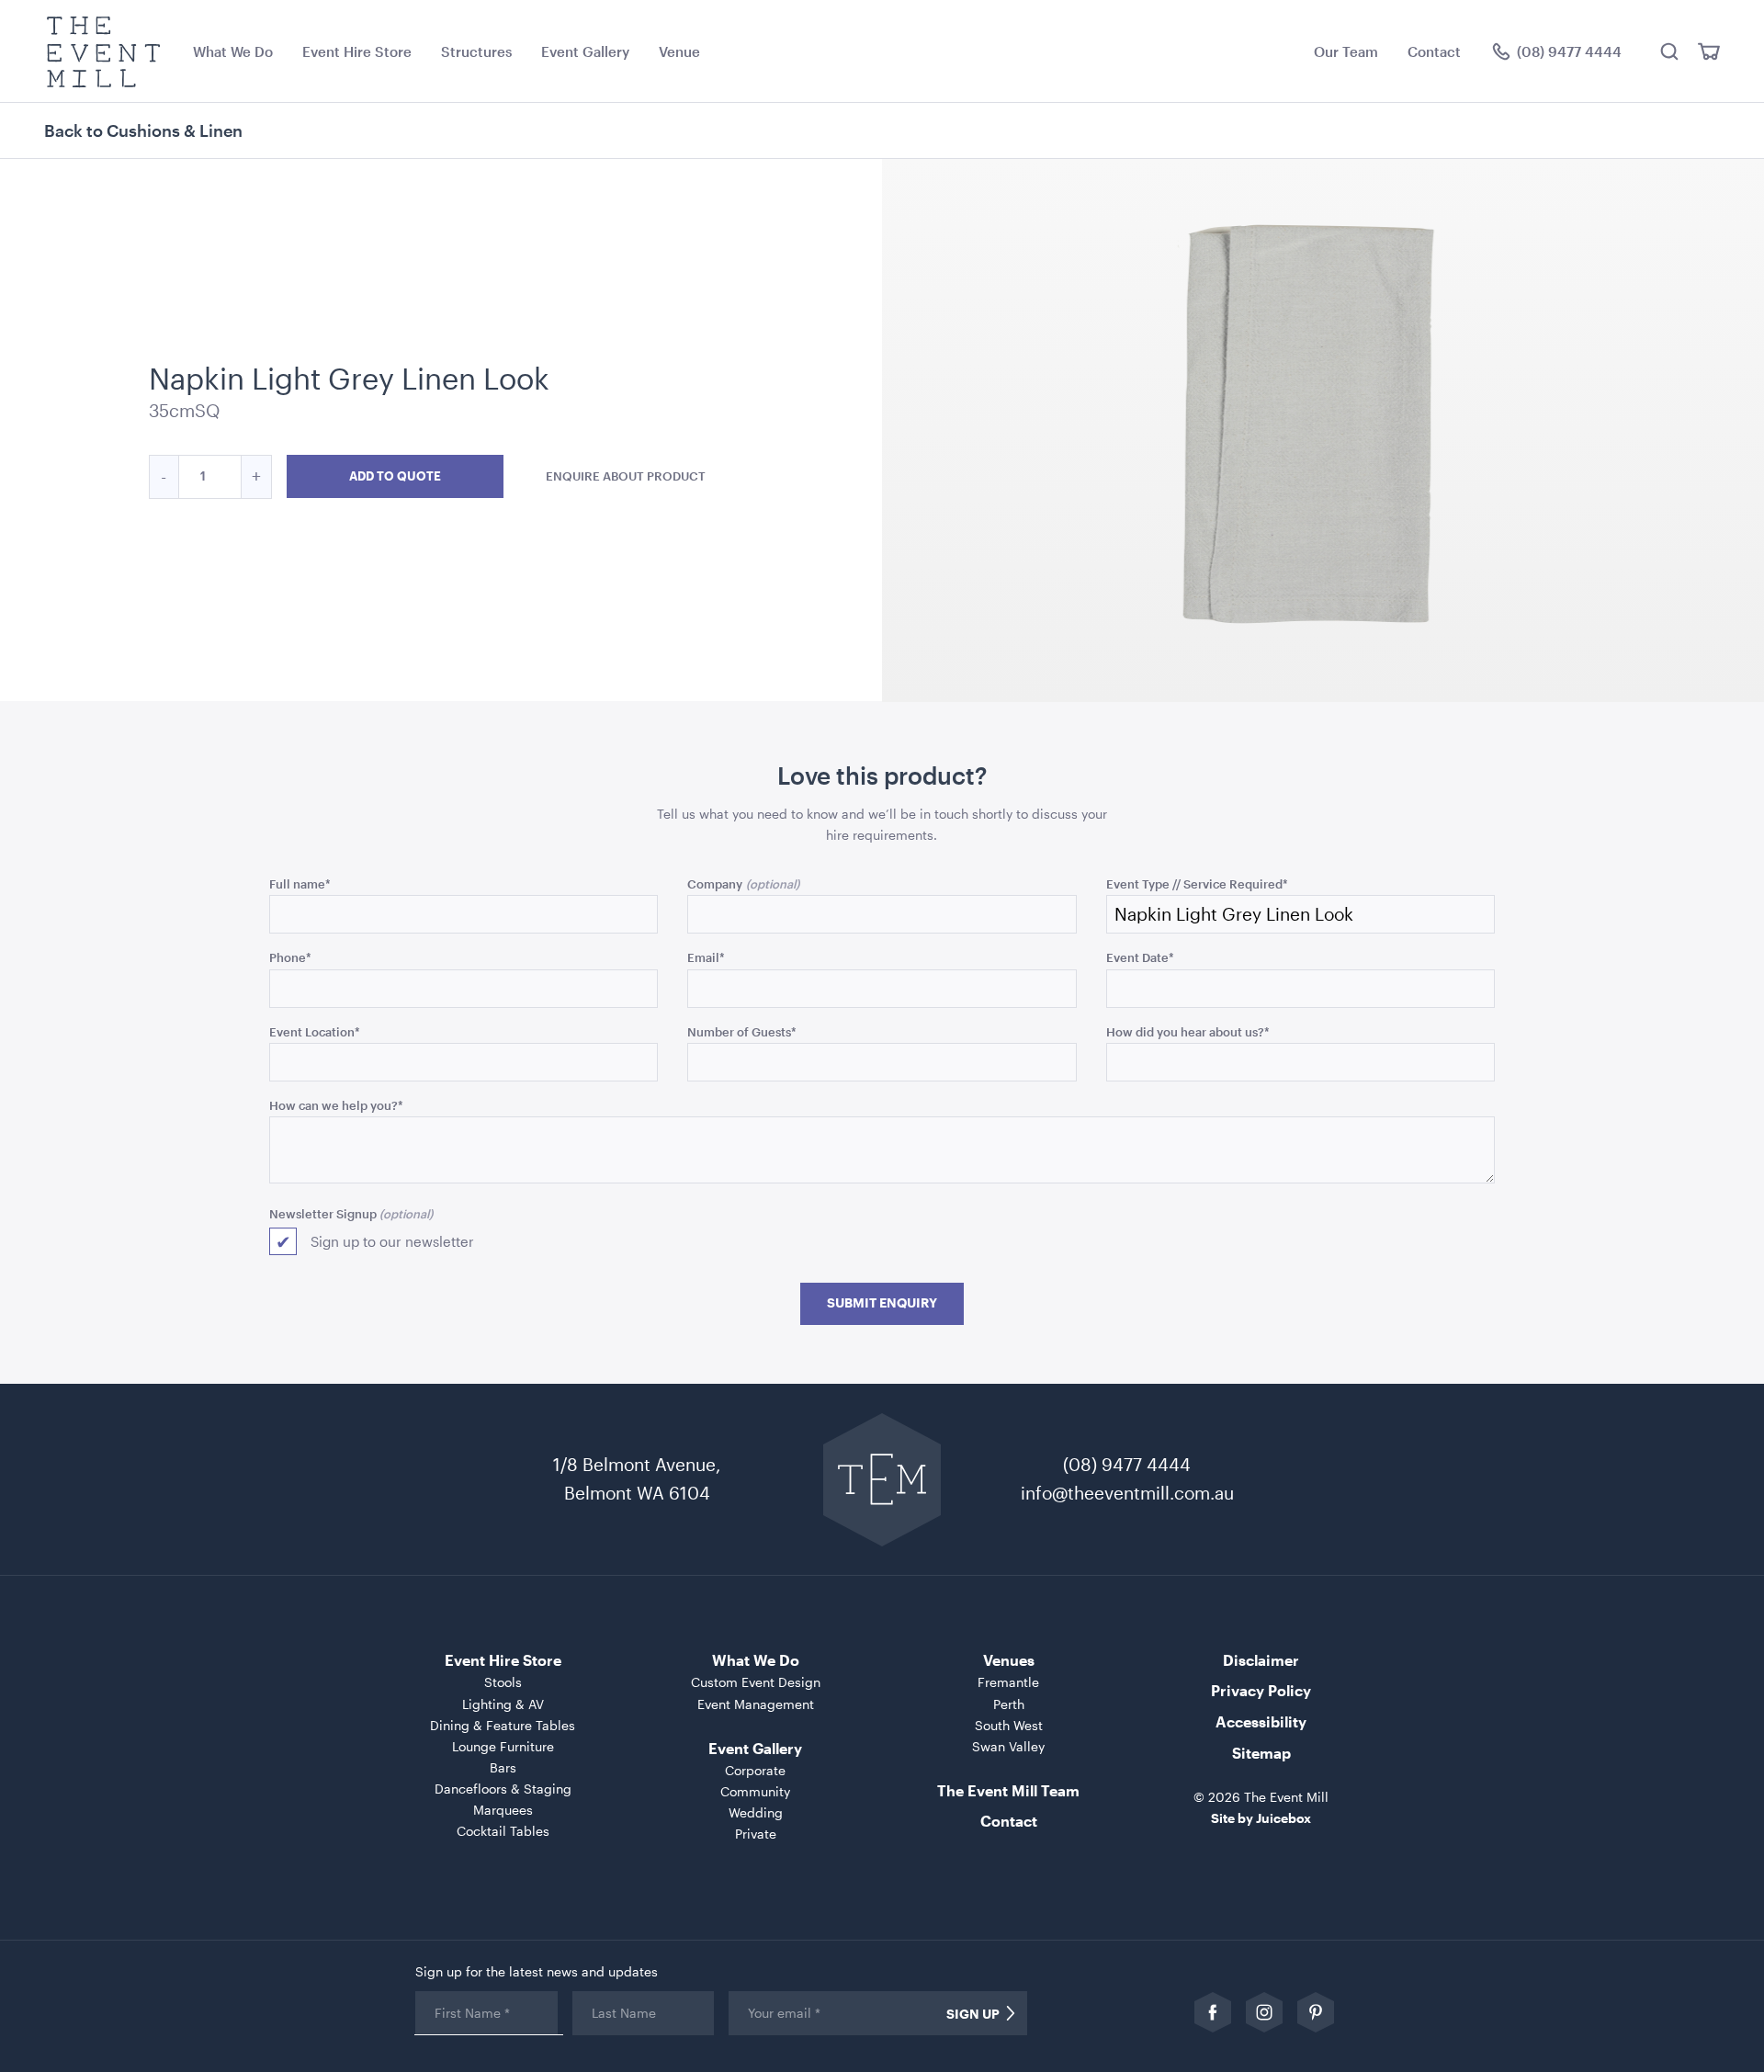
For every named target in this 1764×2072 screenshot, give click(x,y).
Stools (503, 1682)
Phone (290, 957)
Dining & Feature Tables (503, 1725)
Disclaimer (1261, 1660)
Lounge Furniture (503, 1746)
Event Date (1140, 957)
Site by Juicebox (1261, 1818)
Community (755, 1791)
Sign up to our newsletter (392, 1241)
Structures (476, 51)
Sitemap (1261, 1753)
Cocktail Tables (503, 1831)
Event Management (756, 1704)
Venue (679, 51)
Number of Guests (742, 1031)
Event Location (315, 1031)
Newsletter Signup (323, 1213)
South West (1009, 1725)
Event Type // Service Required (1197, 883)
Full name (300, 883)
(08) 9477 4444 (1127, 1464)
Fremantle (1008, 1682)
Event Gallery (585, 51)
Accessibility (1261, 1721)
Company (715, 883)
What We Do (233, 51)
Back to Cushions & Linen (143, 130)
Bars (503, 1767)
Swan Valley (1008, 1746)
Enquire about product (626, 476)
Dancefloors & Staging (503, 1789)
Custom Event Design (756, 1682)
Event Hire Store (357, 51)
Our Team (1346, 51)
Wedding (756, 1812)
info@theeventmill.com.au (1127, 1493)
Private (756, 1834)
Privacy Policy (1261, 1690)
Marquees (503, 1810)
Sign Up (973, 2014)
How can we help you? (336, 1105)
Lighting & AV (503, 1704)
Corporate (755, 1770)
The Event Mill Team (1008, 1790)
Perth (1009, 1704)
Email (706, 957)
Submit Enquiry (882, 1303)
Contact (1434, 51)
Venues (1009, 1660)
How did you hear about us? (1188, 1031)
